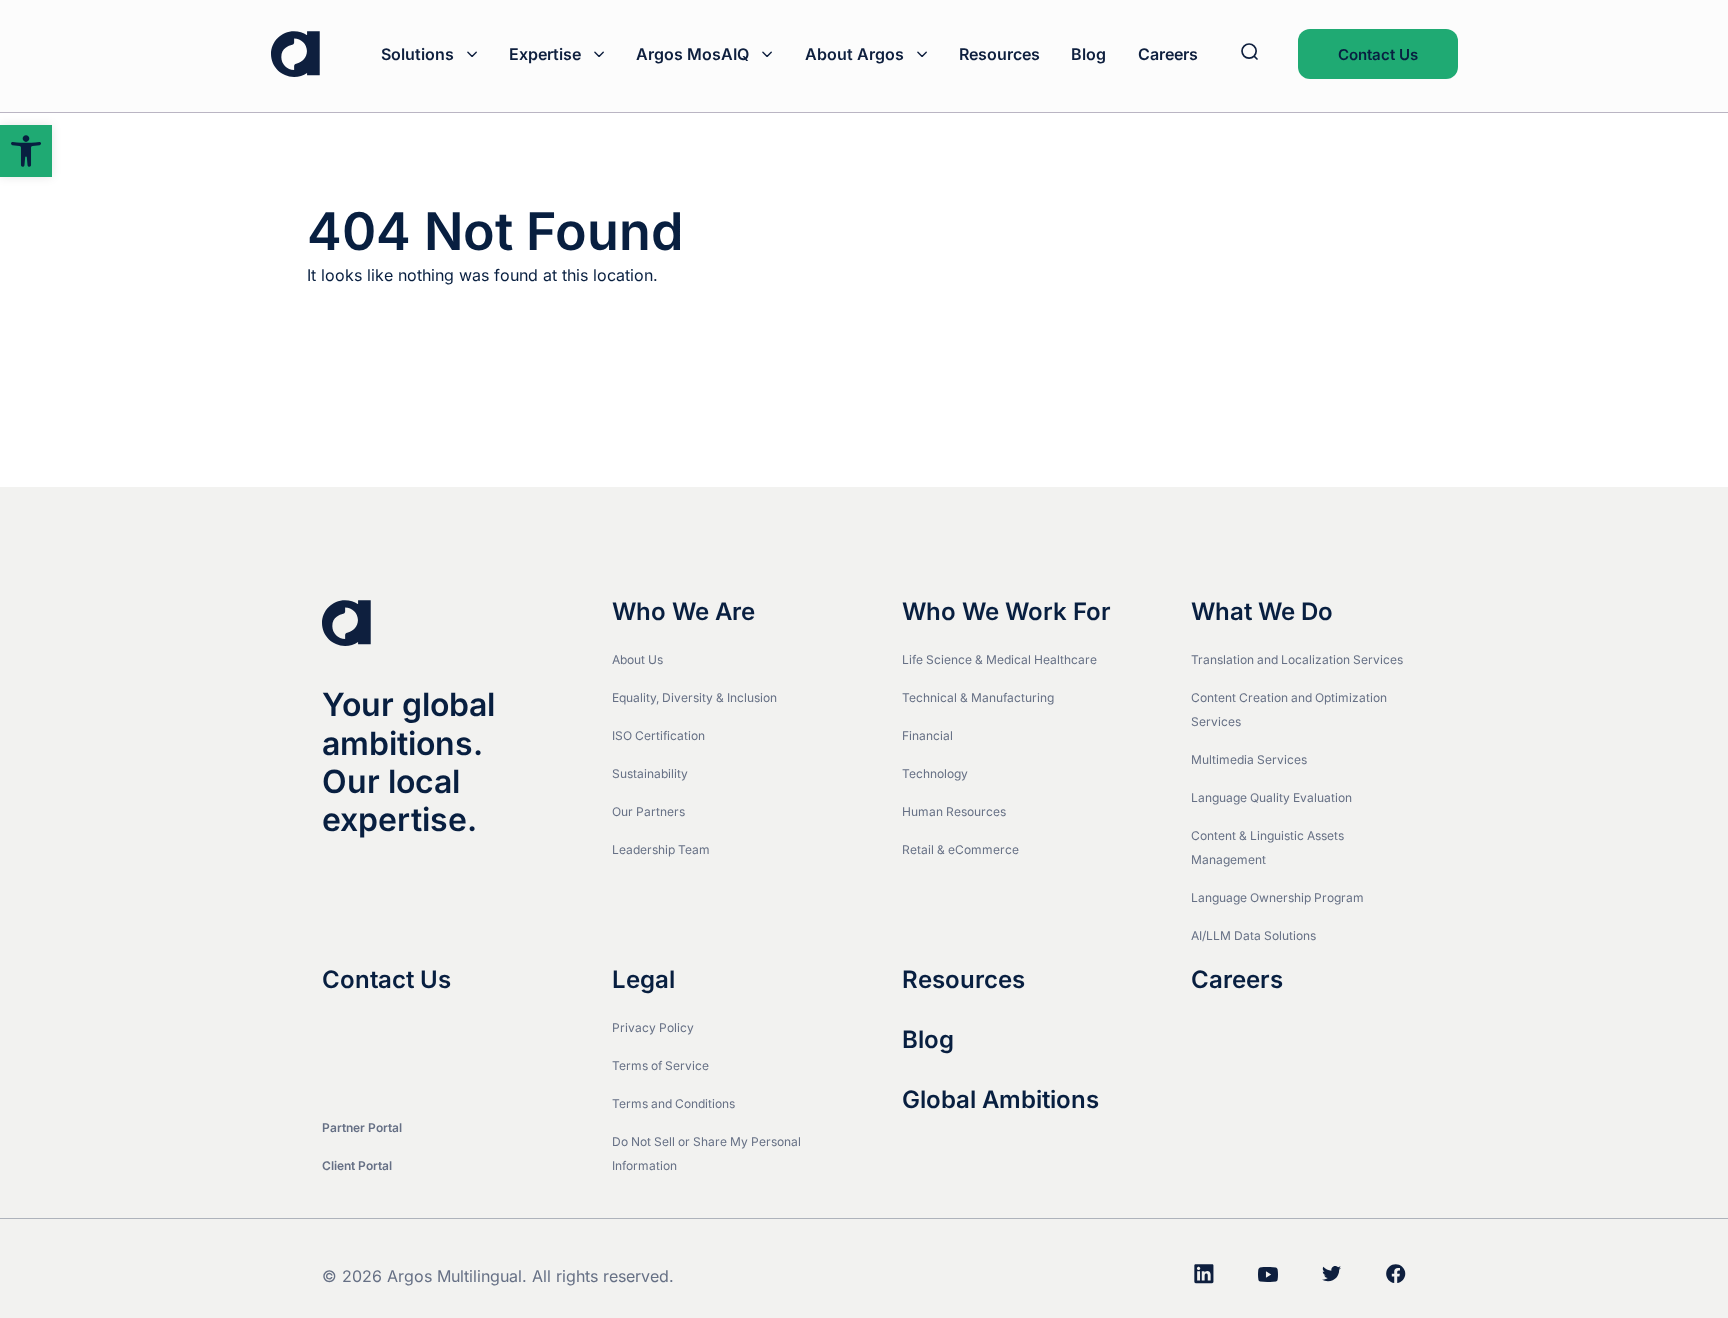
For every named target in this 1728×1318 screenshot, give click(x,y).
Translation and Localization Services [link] (1297, 659)
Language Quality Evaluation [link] (1271, 797)
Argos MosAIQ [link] (692, 54)
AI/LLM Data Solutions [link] (1253, 935)
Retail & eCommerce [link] (960, 849)
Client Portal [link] (357, 1165)
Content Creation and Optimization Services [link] (1289, 709)
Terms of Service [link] (660, 1065)
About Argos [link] (854, 54)
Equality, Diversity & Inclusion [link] (694, 697)
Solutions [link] (417, 54)
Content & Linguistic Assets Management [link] (1267, 847)
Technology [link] (935, 773)
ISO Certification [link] (658, 735)
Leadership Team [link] (661, 849)
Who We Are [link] (683, 612)
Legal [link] (643, 980)
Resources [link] (999, 54)
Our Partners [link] (648, 811)
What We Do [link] (1262, 612)
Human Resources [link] (954, 811)
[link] (26, 151)
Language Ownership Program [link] (1277, 897)
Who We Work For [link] (1006, 612)
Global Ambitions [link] (1000, 1100)
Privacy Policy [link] (653, 1027)
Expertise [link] (545, 54)
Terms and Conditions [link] (673, 1103)
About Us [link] (637, 659)
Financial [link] (927, 735)
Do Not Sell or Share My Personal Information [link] (706, 1153)
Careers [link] (1168, 54)
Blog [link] (1088, 54)
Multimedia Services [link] (1249, 759)
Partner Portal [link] (362, 1127)
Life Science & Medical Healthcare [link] (999, 659)
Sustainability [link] (650, 773)
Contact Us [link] (1378, 54)
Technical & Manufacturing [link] (978, 697)
